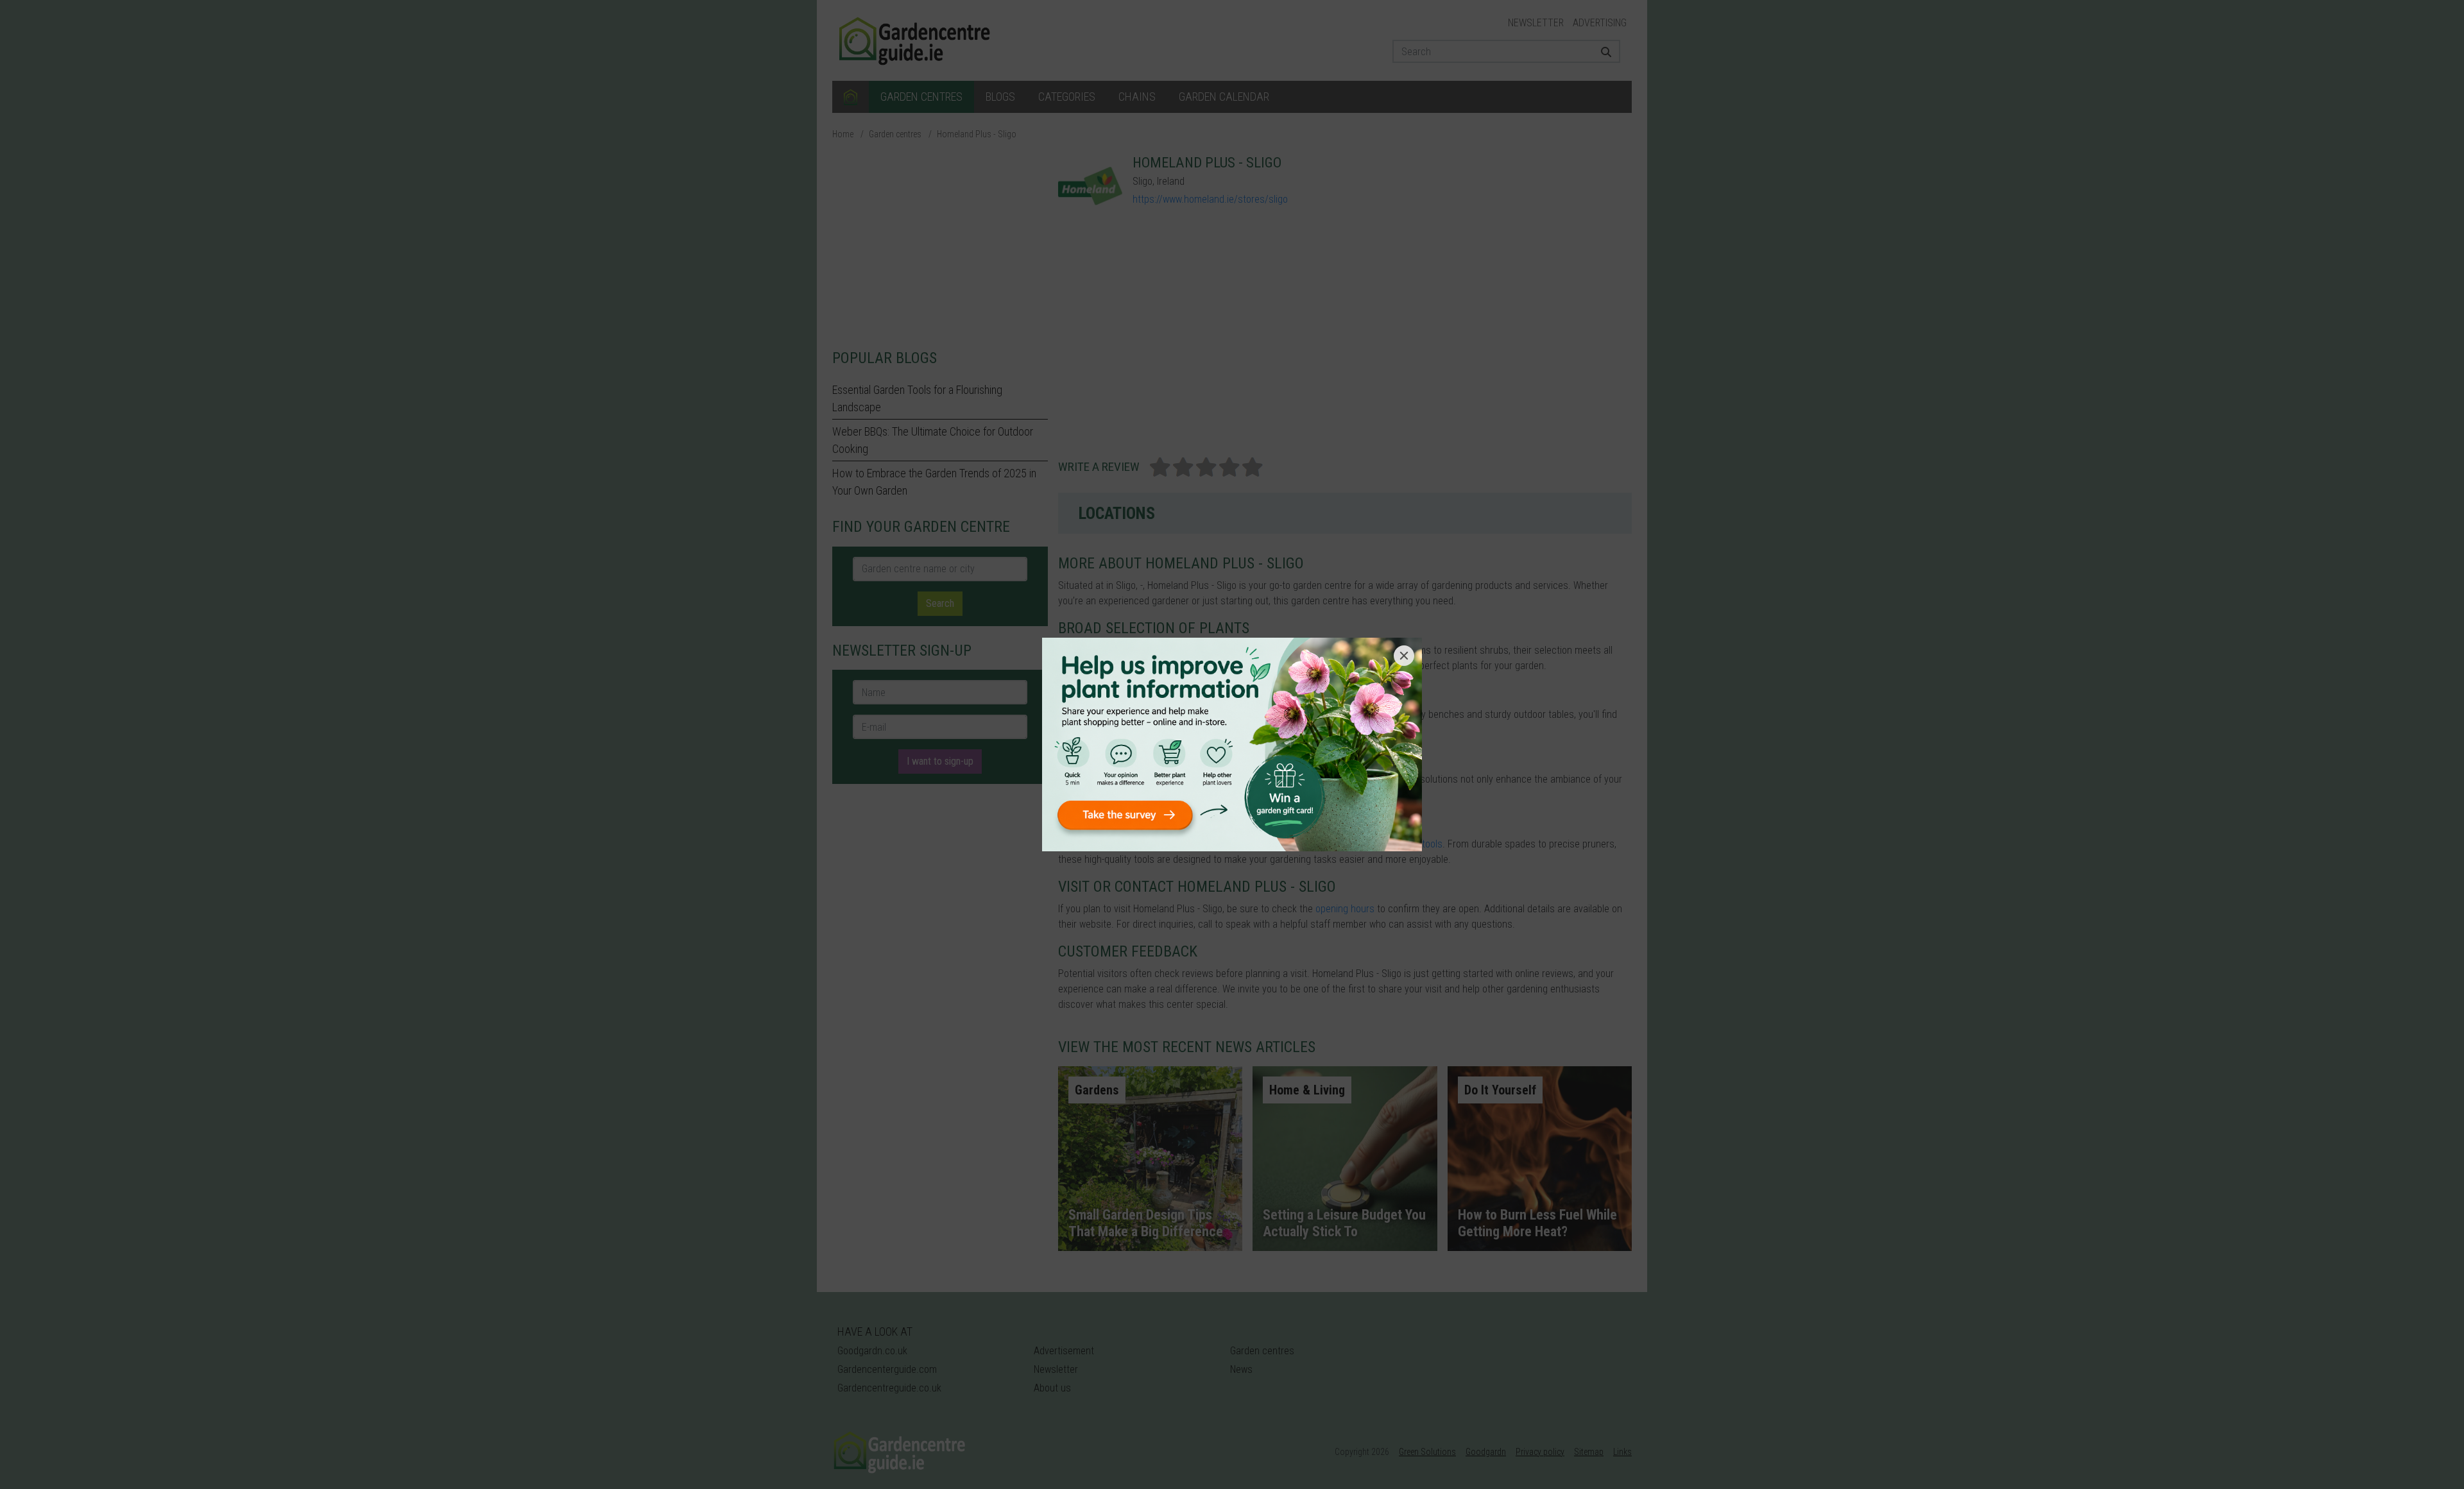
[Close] (1404, 656)
